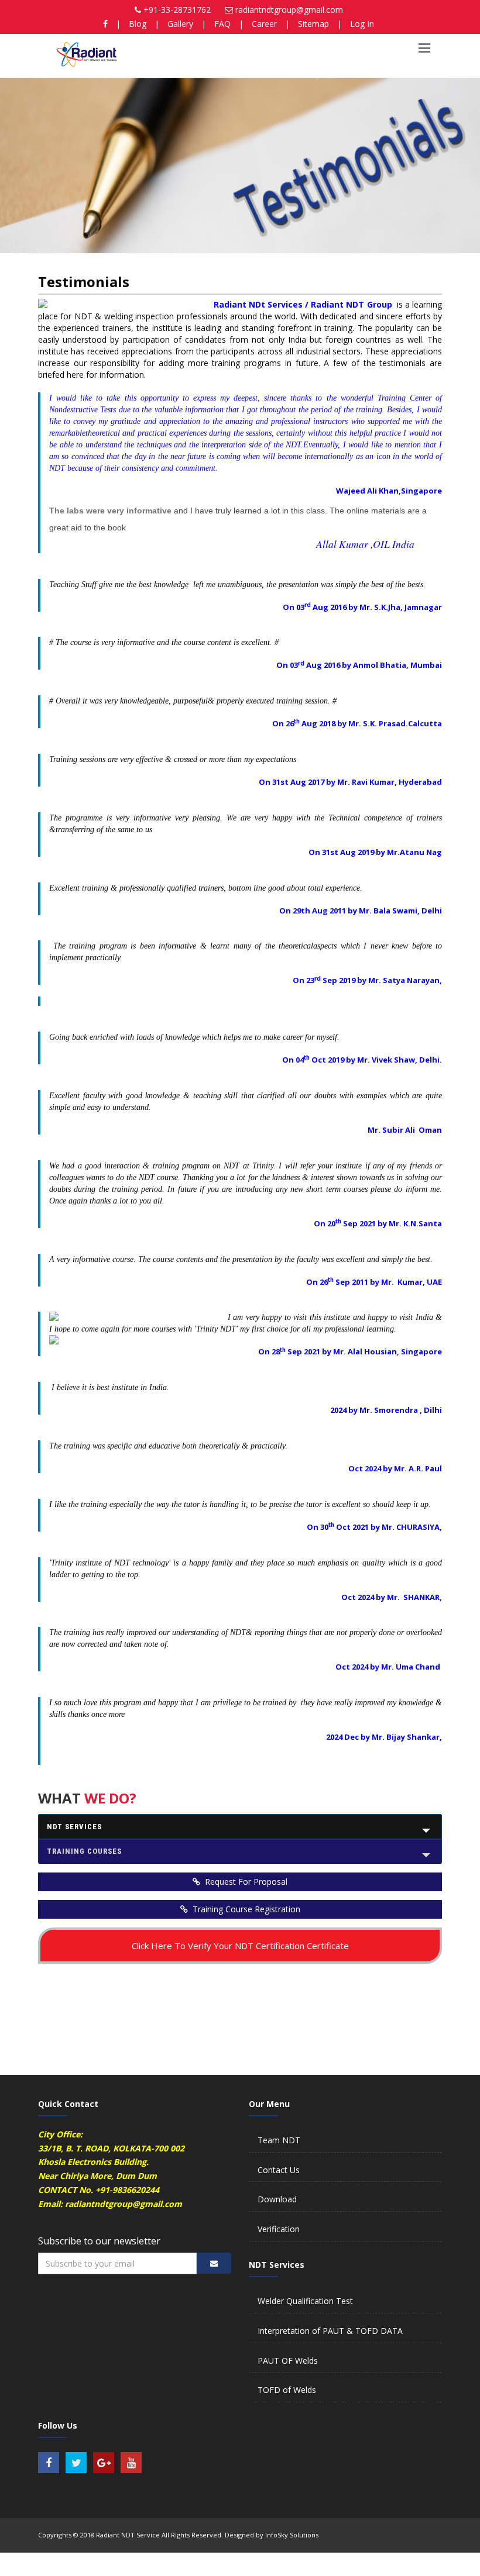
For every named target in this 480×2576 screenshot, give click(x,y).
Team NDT (279, 2140)
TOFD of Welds (287, 2390)
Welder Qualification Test (305, 2301)
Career (264, 24)
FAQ (222, 24)
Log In (362, 24)
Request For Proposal (245, 1882)
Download (277, 2199)
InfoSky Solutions (292, 2535)
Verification (279, 2229)
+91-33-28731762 (177, 10)
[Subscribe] (214, 2263)
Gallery (180, 24)
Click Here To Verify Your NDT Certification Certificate (240, 1946)
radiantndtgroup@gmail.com (289, 10)
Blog (138, 24)
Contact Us (279, 2170)
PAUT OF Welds (288, 2361)
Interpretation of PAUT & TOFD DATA (330, 2331)
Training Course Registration (245, 1909)
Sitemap (313, 24)
